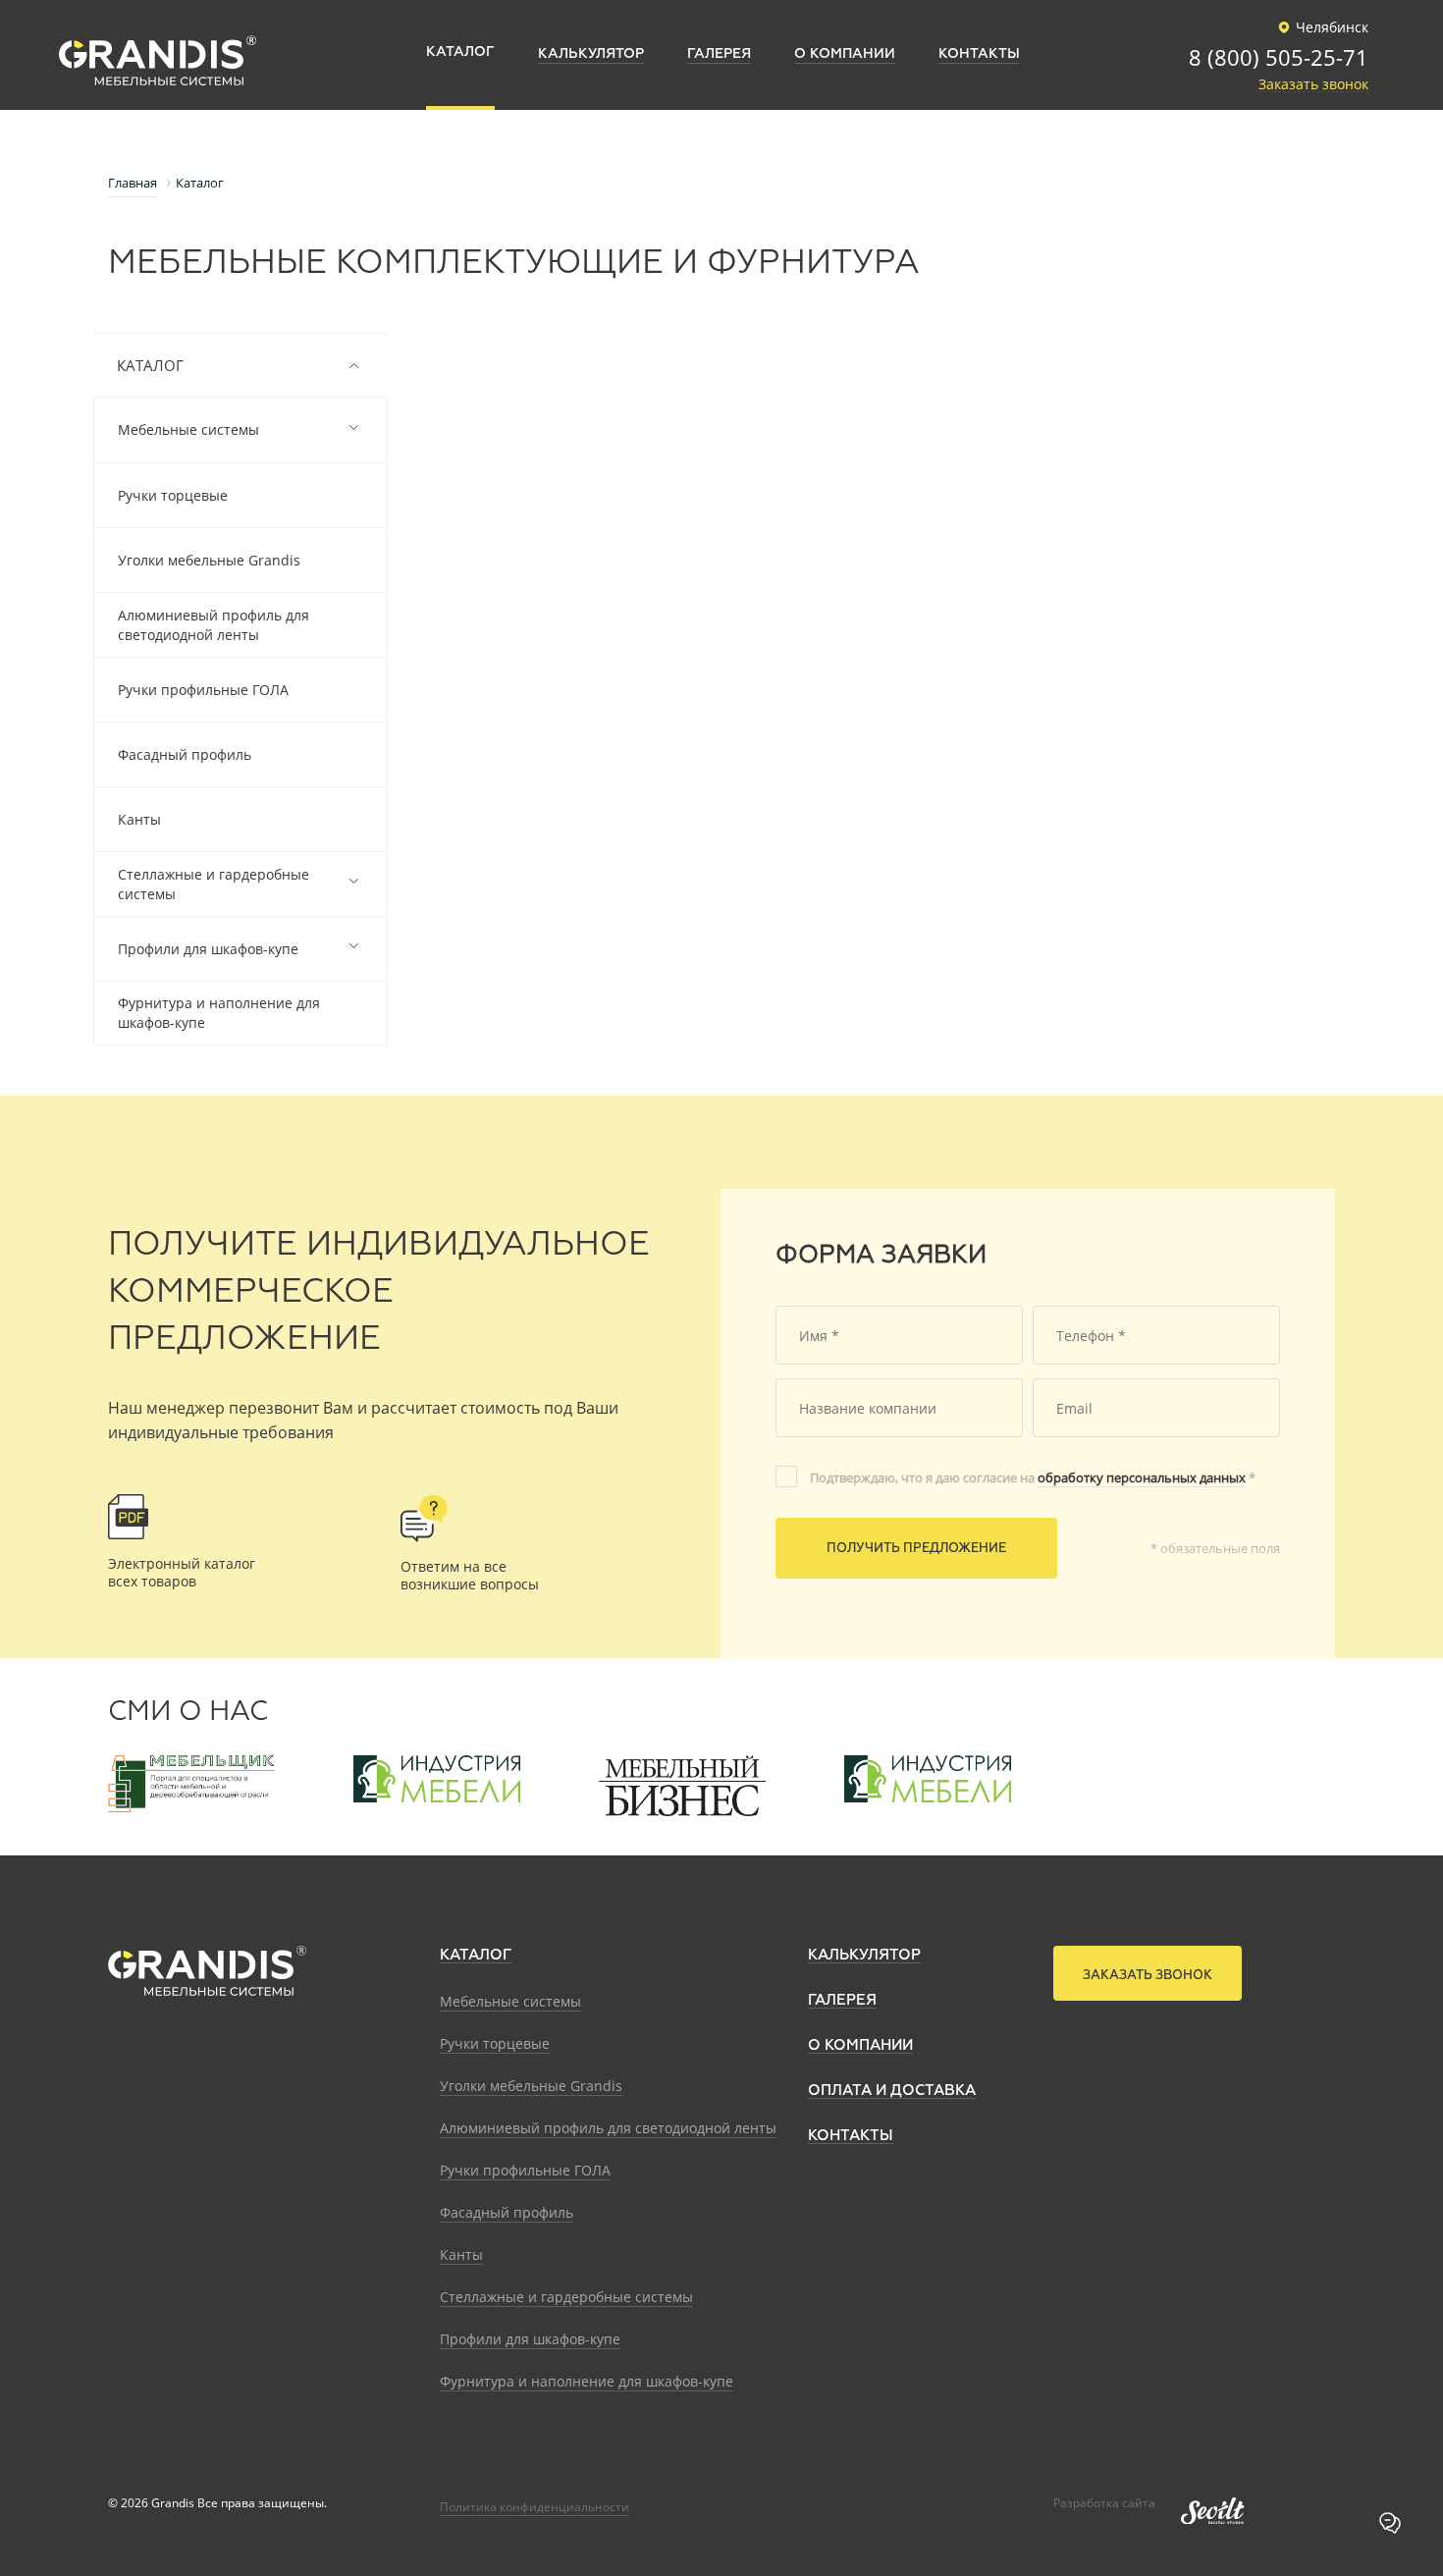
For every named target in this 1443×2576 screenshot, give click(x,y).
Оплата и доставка (892, 2091)
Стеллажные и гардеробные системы (214, 884)
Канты (139, 819)
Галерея (842, 2000)
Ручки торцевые (173, 495)
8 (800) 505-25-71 (1279, 59)
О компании (860, 2045)
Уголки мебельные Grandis (209, 560)
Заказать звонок (1313, 85)
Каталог (150, 365)
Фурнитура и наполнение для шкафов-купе (219, 1013)
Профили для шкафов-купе (208, 949)
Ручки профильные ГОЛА (203, 690)
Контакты (851, 2136)
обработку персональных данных (1142, 1477)
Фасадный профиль (185, 754)
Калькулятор (864, 1955)
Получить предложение (916, 1549)
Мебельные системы (188, 429)
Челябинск (1332, 27)
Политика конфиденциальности (534, 2507)
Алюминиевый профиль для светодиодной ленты (214, 625)
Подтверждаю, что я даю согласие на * (1033, 1477)
